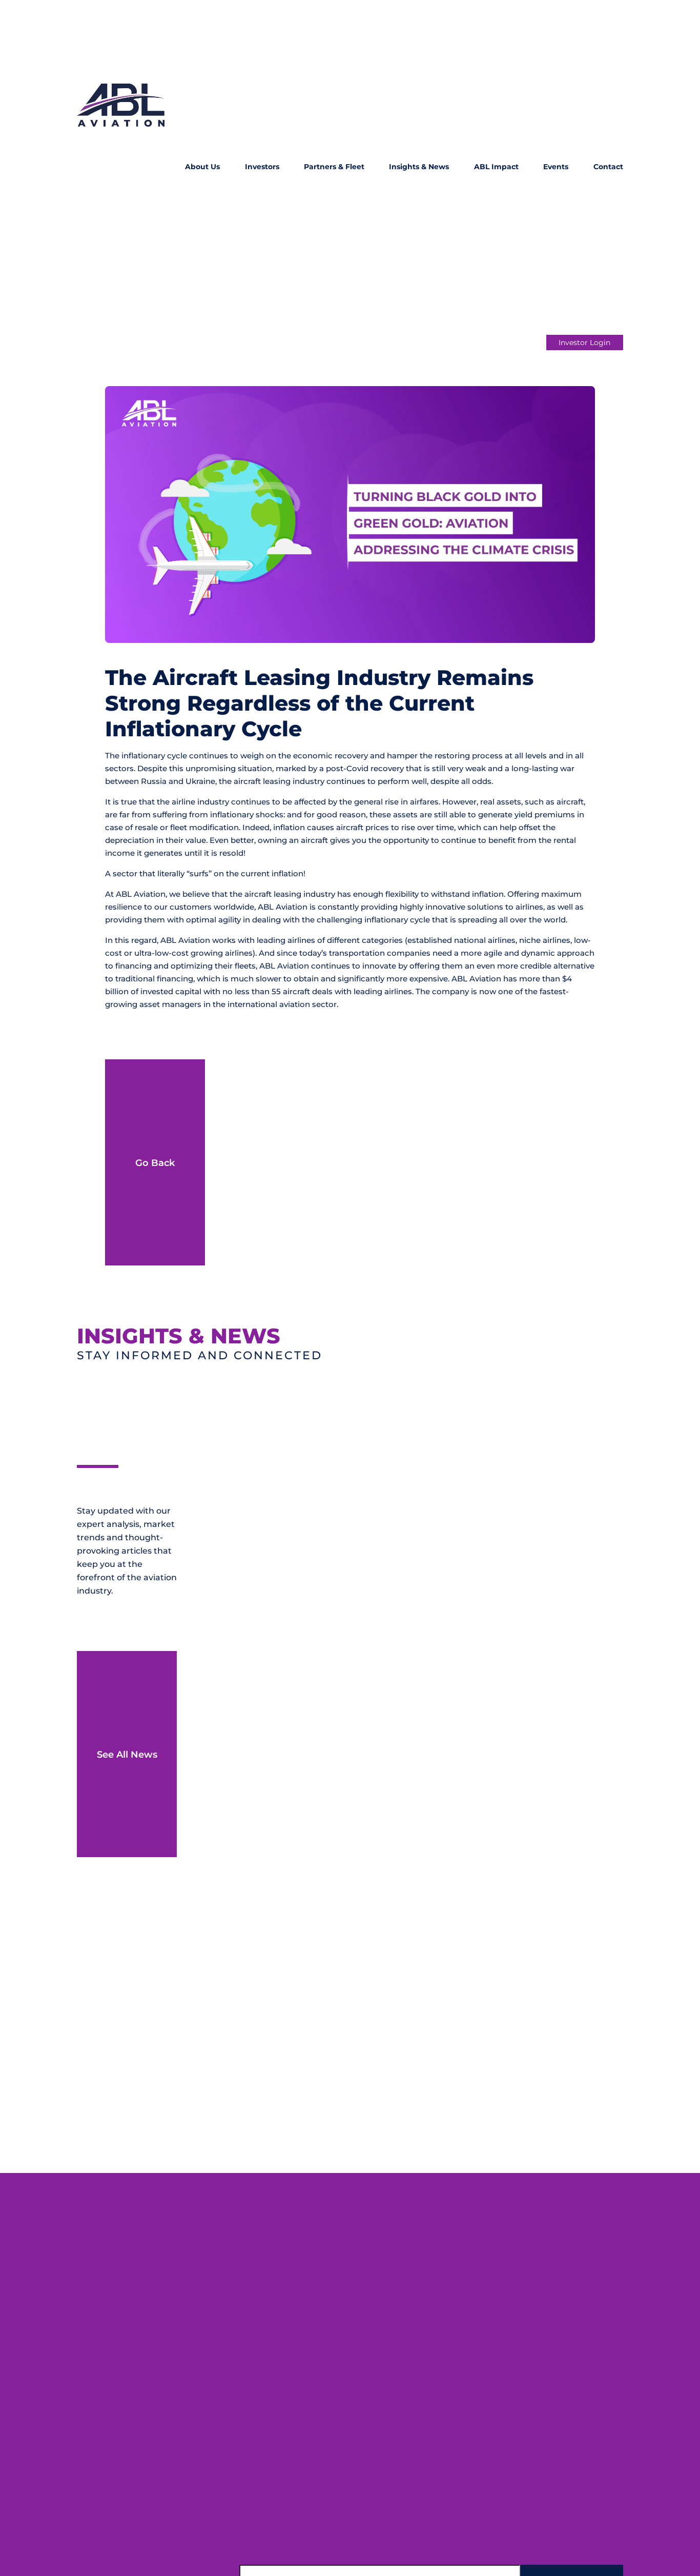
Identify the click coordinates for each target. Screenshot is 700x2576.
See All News (127, 1754)
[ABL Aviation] (121, 167)
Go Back (155, 1163)
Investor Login (584, 343)
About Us (202, 167)
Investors (262, 167)
